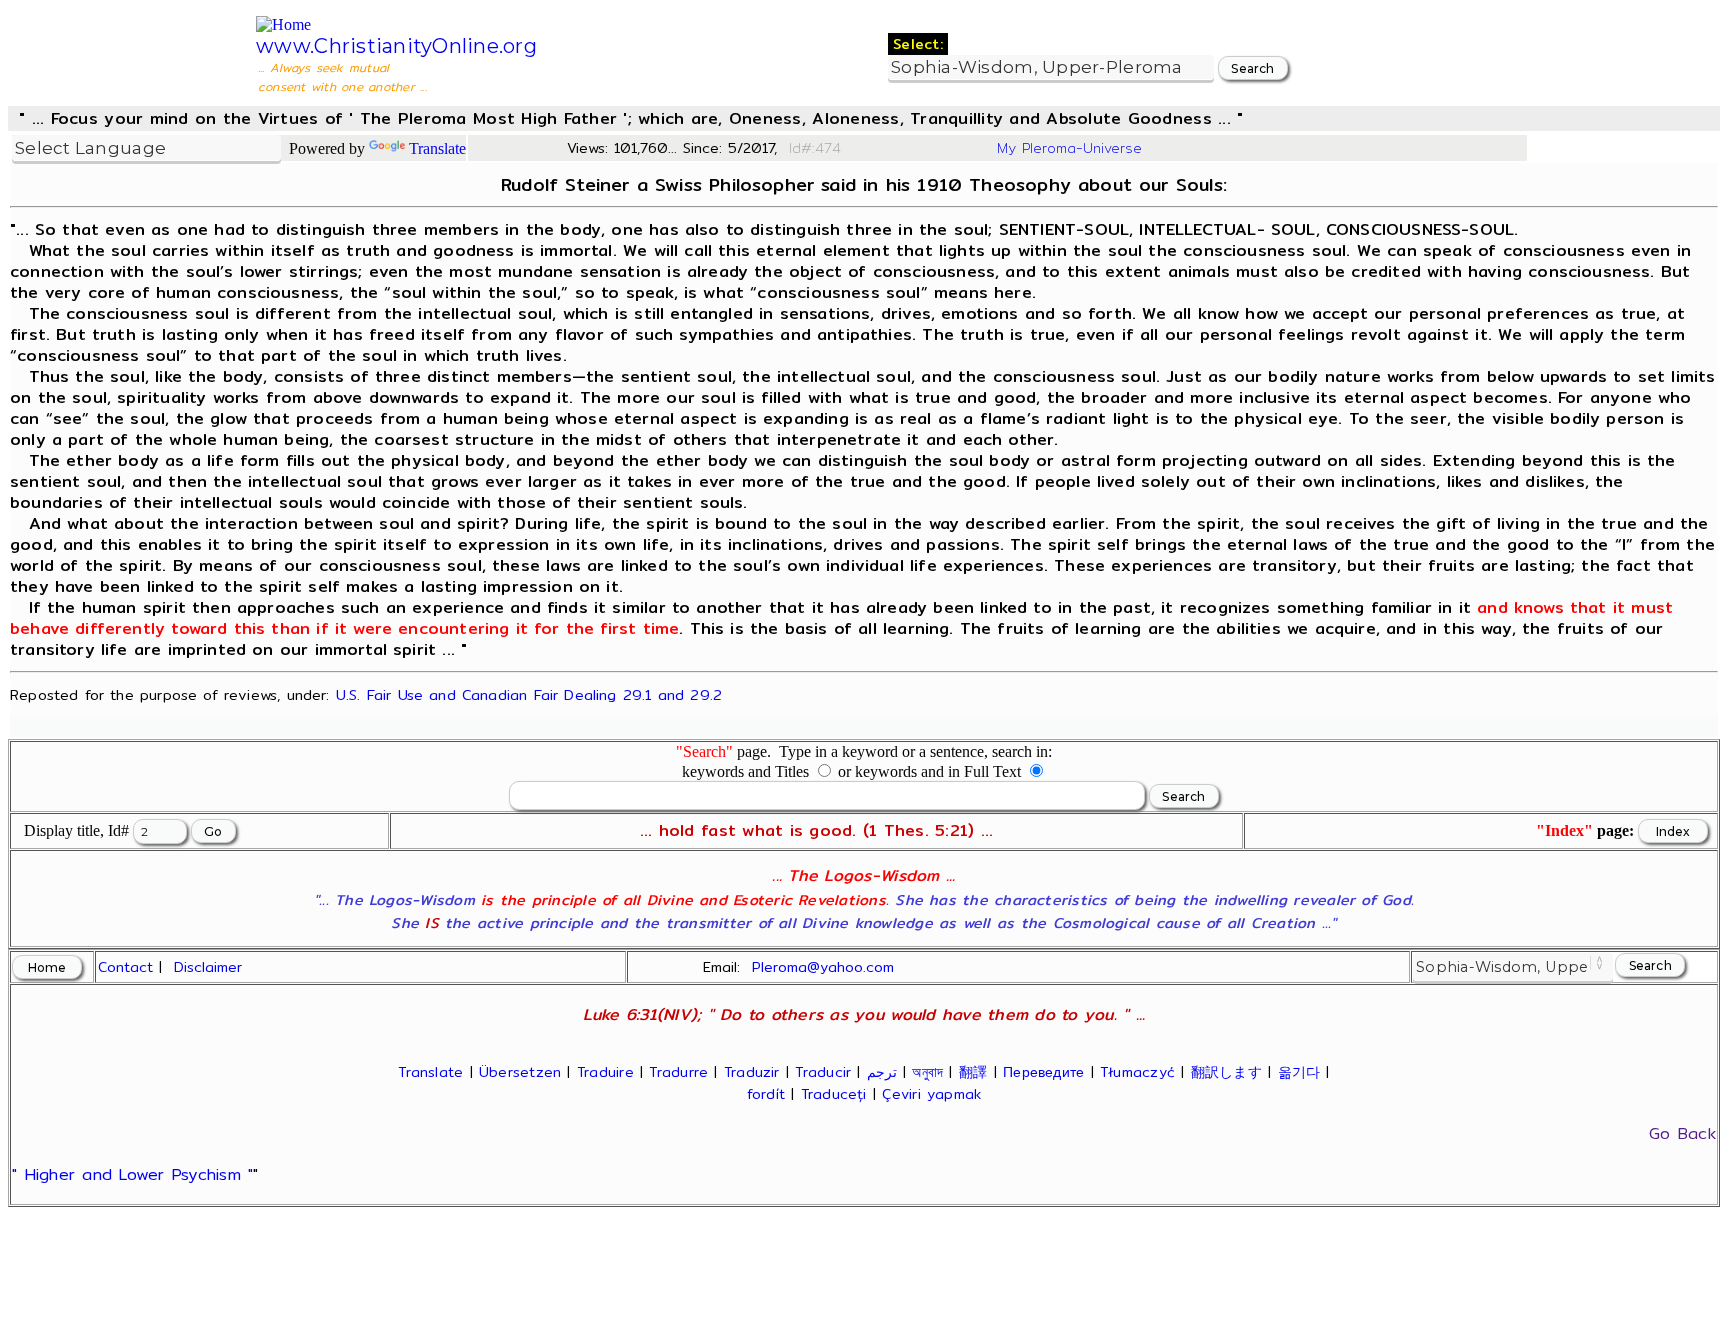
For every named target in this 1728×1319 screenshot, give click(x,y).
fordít (766, 1094)
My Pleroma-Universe (1069, 148)
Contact (125, 967)
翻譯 (973, 1072)
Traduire (605, 1072)
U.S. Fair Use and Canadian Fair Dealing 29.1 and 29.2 (529, 694)
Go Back (1682, 1133)
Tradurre (678, 1072)
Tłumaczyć (1137, 1072)
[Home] (283, 24)
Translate (437, 148)
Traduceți (834, 1094)
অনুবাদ (927, 1072)
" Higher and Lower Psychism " (132, 1174)
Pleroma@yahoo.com (823, 967)
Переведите (1043, 1072)
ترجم (882, 1072)
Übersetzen (520, 1072)
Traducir (823, 1072)
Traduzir (752, 1072)
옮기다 (1299, 1072)
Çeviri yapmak (931, 1094)
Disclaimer (208, 967)
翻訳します (1226, 1072)
